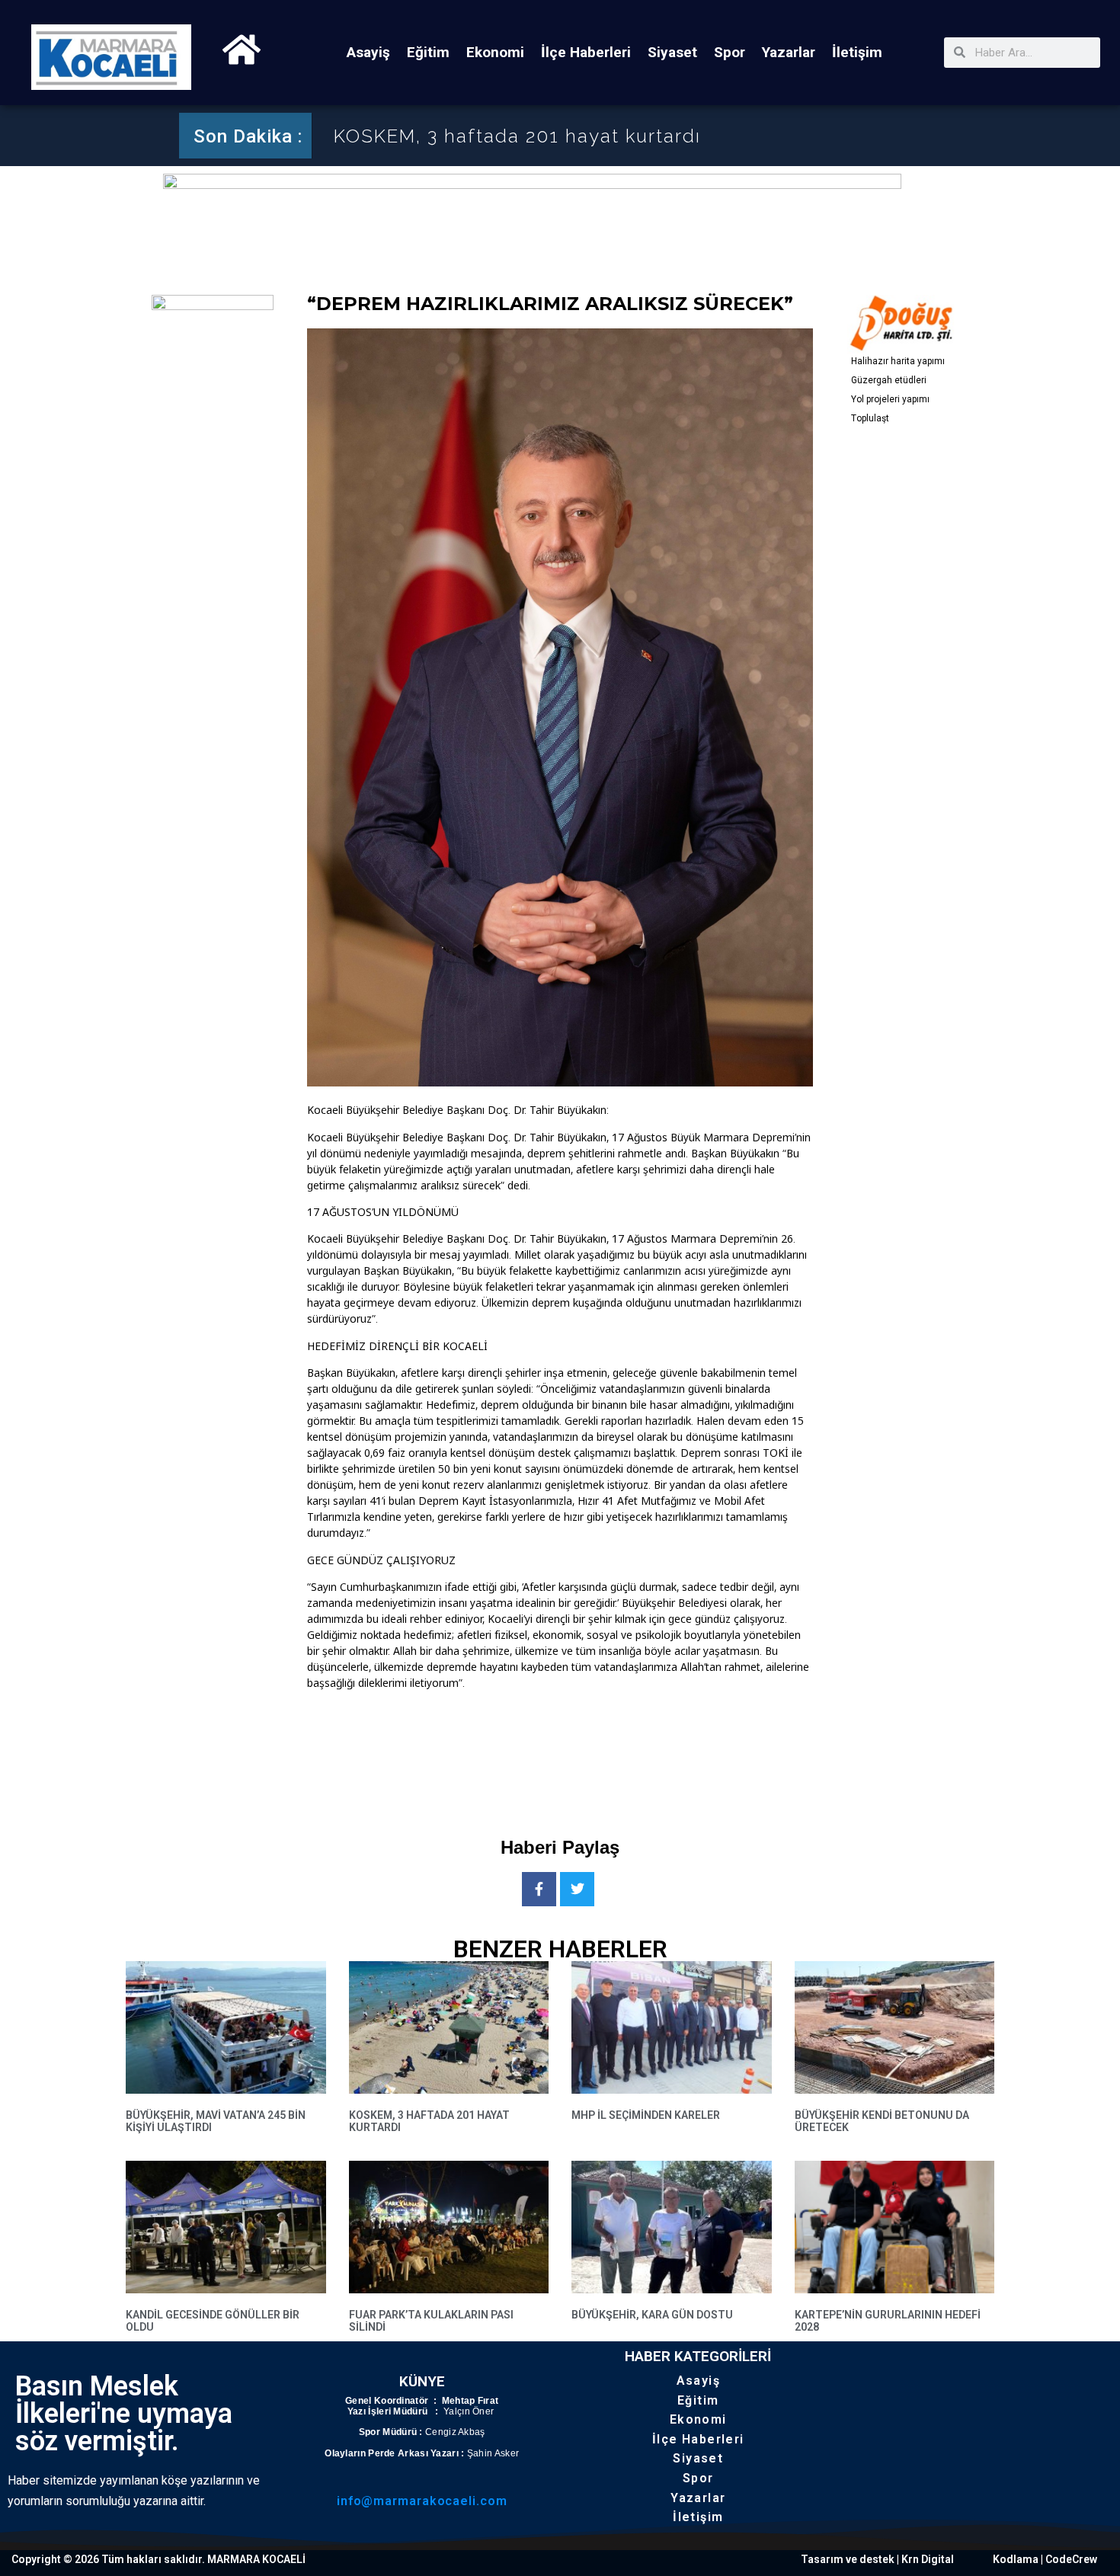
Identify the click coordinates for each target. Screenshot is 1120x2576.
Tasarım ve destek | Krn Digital (877, 2559)
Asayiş (368, 52)
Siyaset (672, 52)
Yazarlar (789, 52)
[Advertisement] (584, 1751)
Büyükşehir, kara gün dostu (652, 2315)
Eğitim (428, 52)
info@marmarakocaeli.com (422, 2501)
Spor (730, 52)
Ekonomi (495, 52)
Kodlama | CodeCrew (1045, 2559)
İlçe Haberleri (586, 52)
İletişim (857, 52)
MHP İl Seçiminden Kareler (463, 136)
